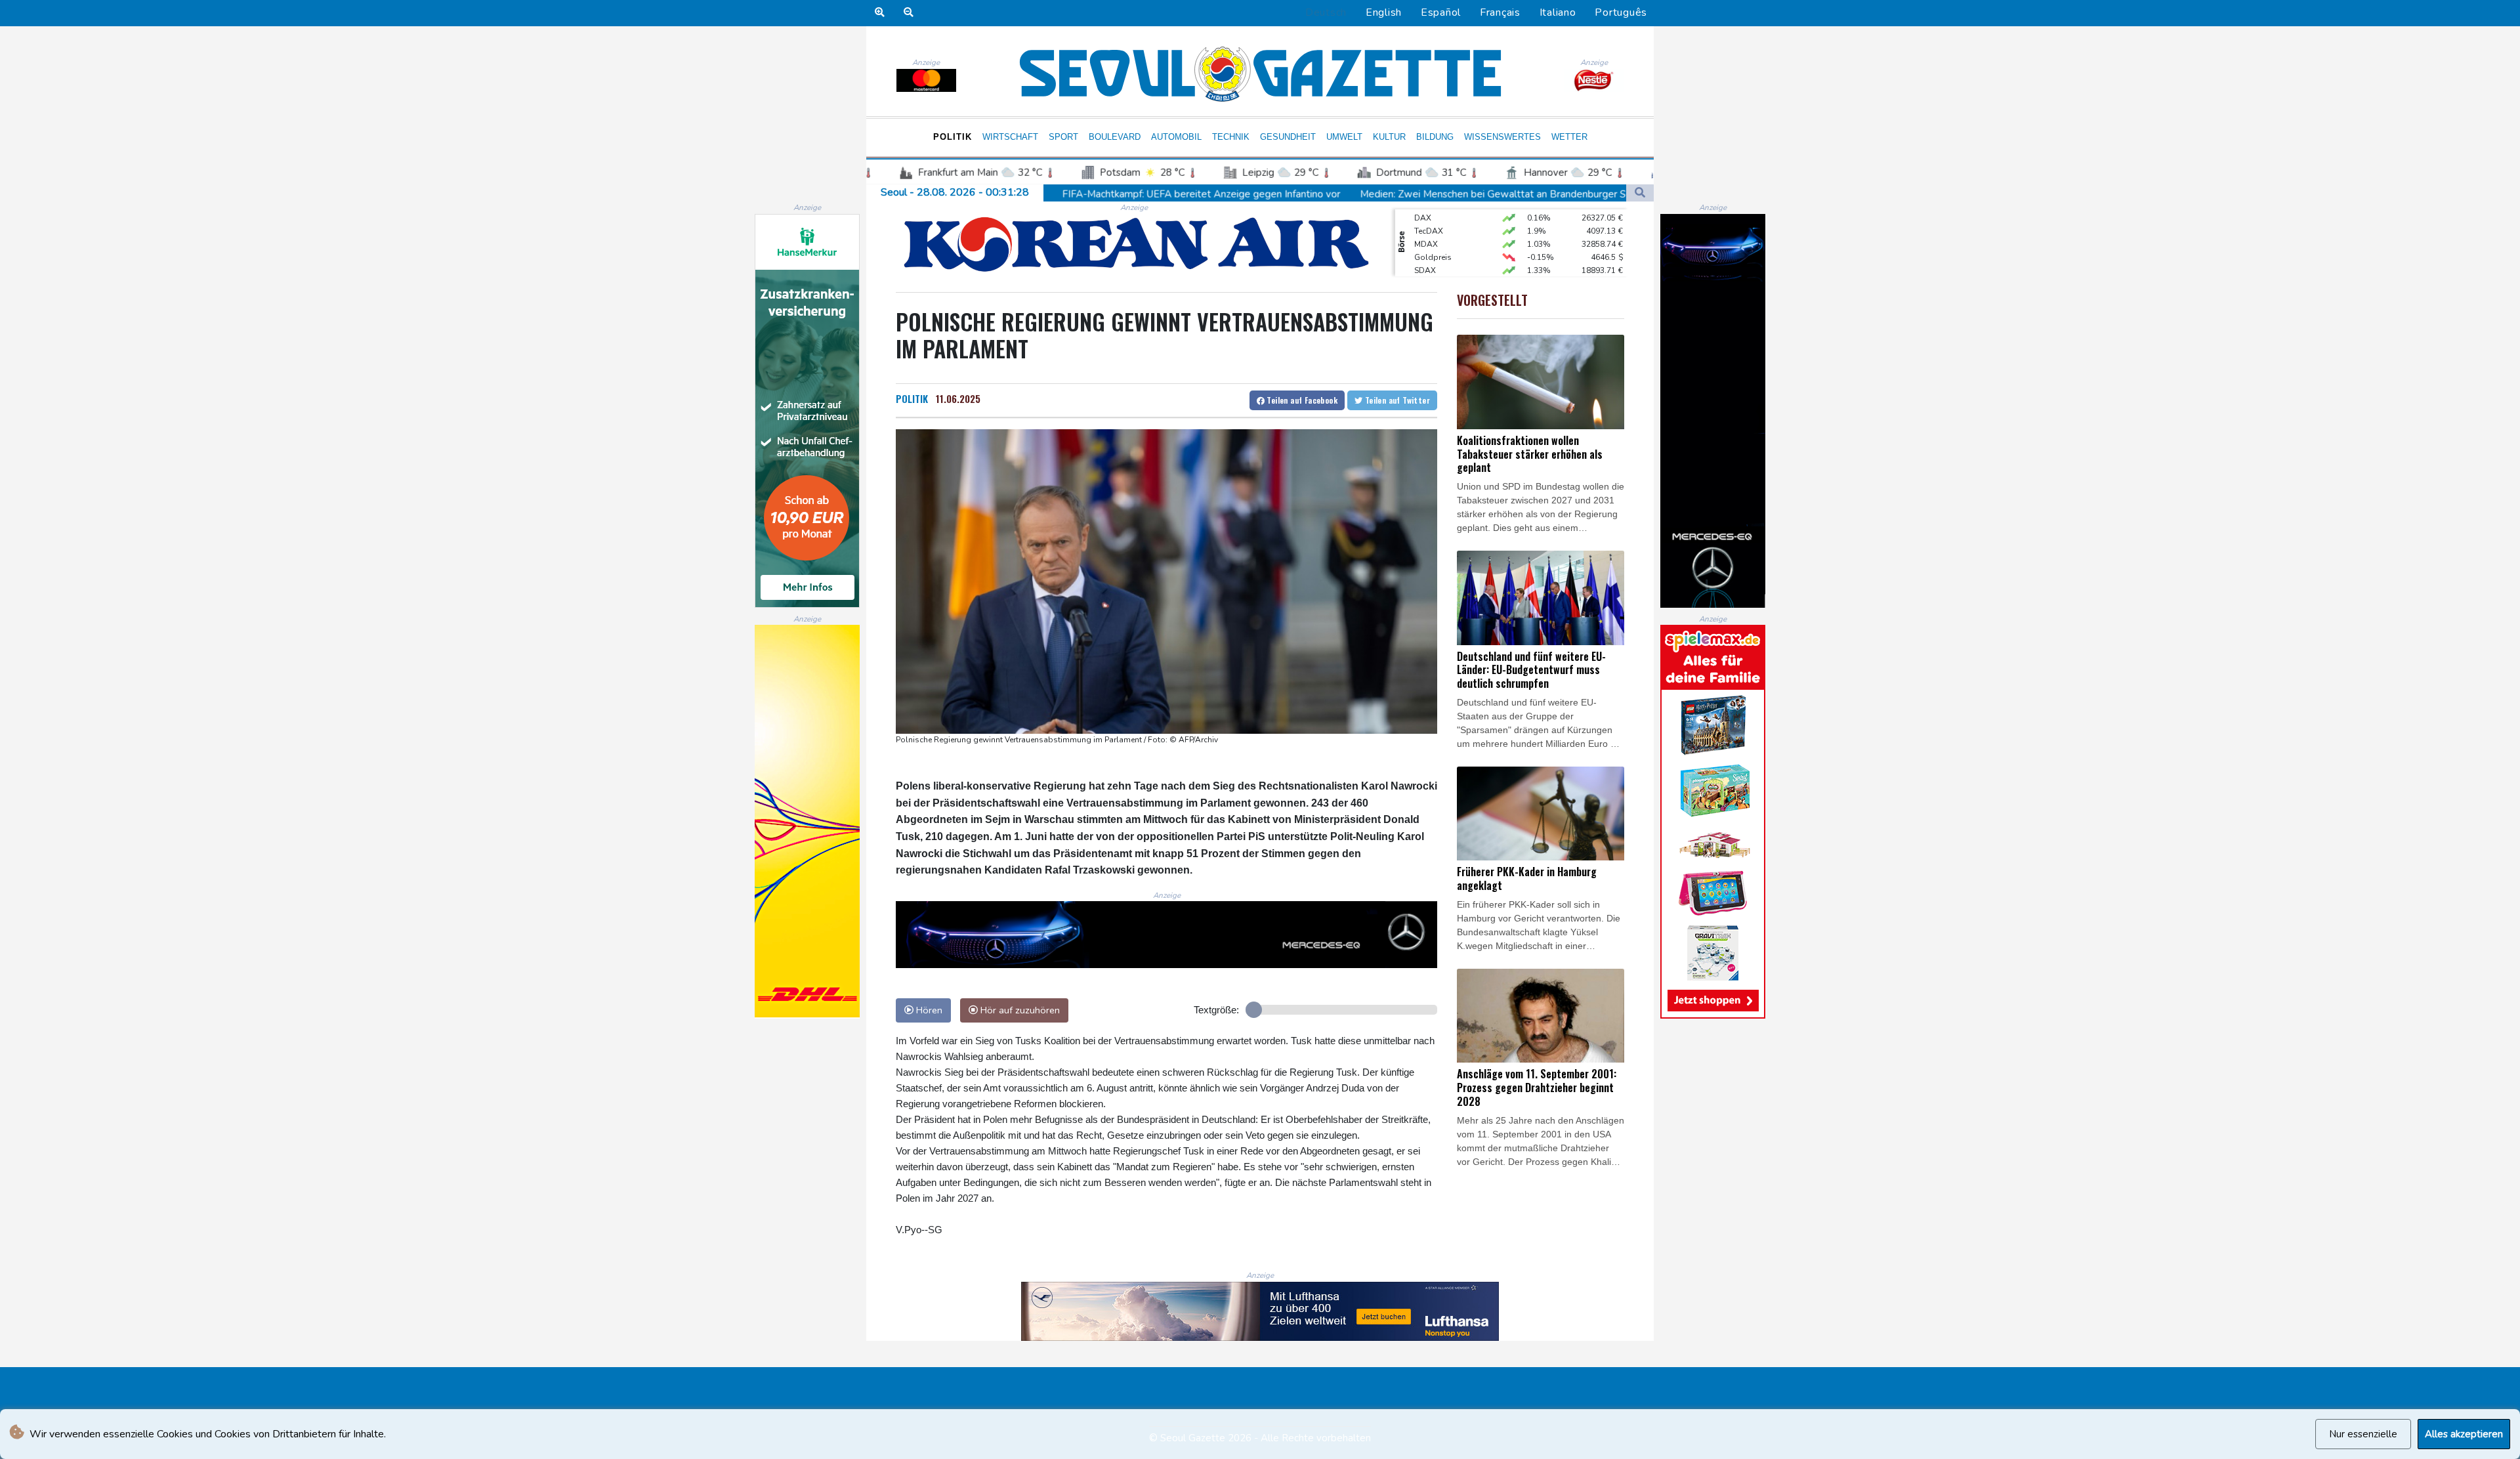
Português (1621, 12)
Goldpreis (1433, 230)
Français (1500, 12)
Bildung (1435, 137)
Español (1441, 12)
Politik (953, 137)
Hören (928, 1010)
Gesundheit (1288, 137)
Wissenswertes (1502, 137)
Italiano (1558, 12)
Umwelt (1344, 137)
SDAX (1425, 243)
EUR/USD (1431, 256)
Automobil (1176, 137)
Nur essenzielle (2363, 1434)
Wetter (1569, 137)
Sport (1063, 137)
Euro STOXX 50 (1442, 269)
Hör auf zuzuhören (1019, 1010)
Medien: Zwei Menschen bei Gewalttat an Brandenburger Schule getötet (1312, 194)
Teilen (1301, 400)
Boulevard (1115, 137)
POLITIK (912, 398)
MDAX (1426, 217)
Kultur (1389, 137)
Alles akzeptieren (2464, 1434)
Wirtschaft (1010, 137)
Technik (1231, 137)
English (1384, 12)
